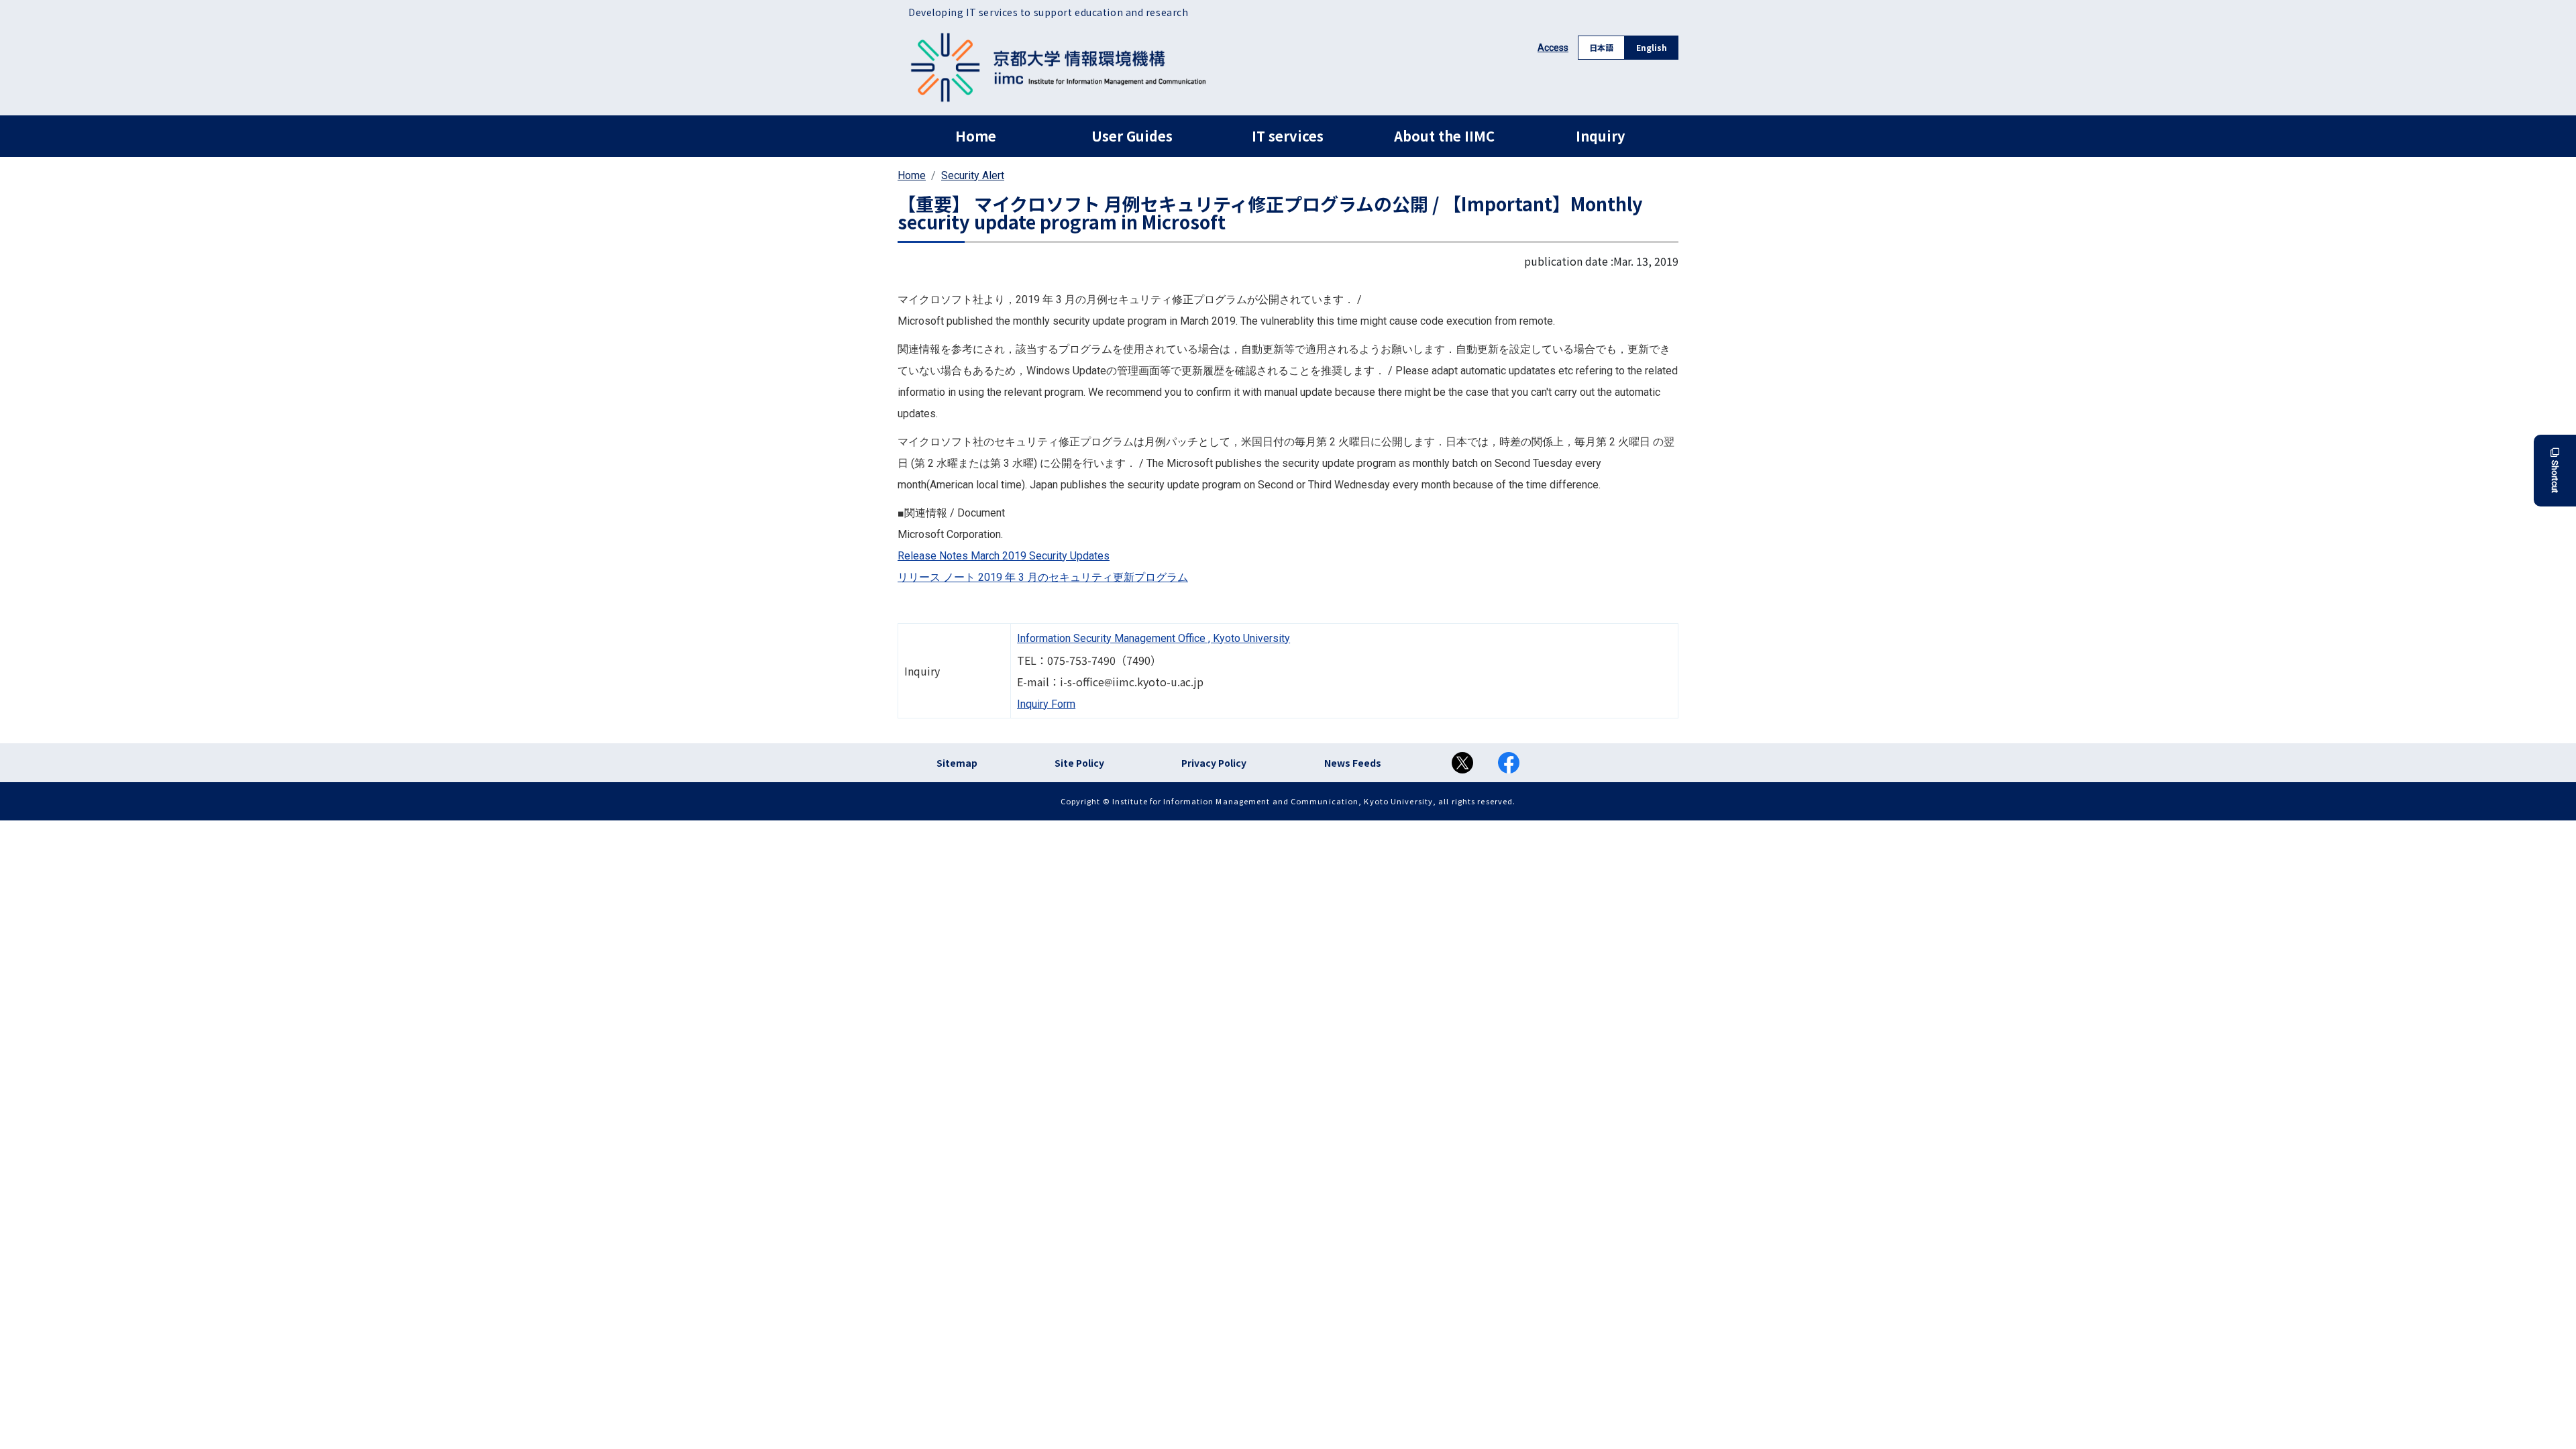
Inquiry (1600, 136)
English (1652, 47)
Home (976, 136)
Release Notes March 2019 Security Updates (1004, 556)
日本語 (1601, 47)
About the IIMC (1444, 136)
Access (1553, 48)
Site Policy (1079, 763)
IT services (1288, 136)
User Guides (1132, 136)
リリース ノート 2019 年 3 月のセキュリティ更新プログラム (1043, 577)
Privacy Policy (1214, 763)
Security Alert (973, 175)
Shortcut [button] (2555, 477)
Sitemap (957, 763)
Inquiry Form (1046, 704)
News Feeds (1353, 763)
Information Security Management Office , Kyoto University (1153, 638)
